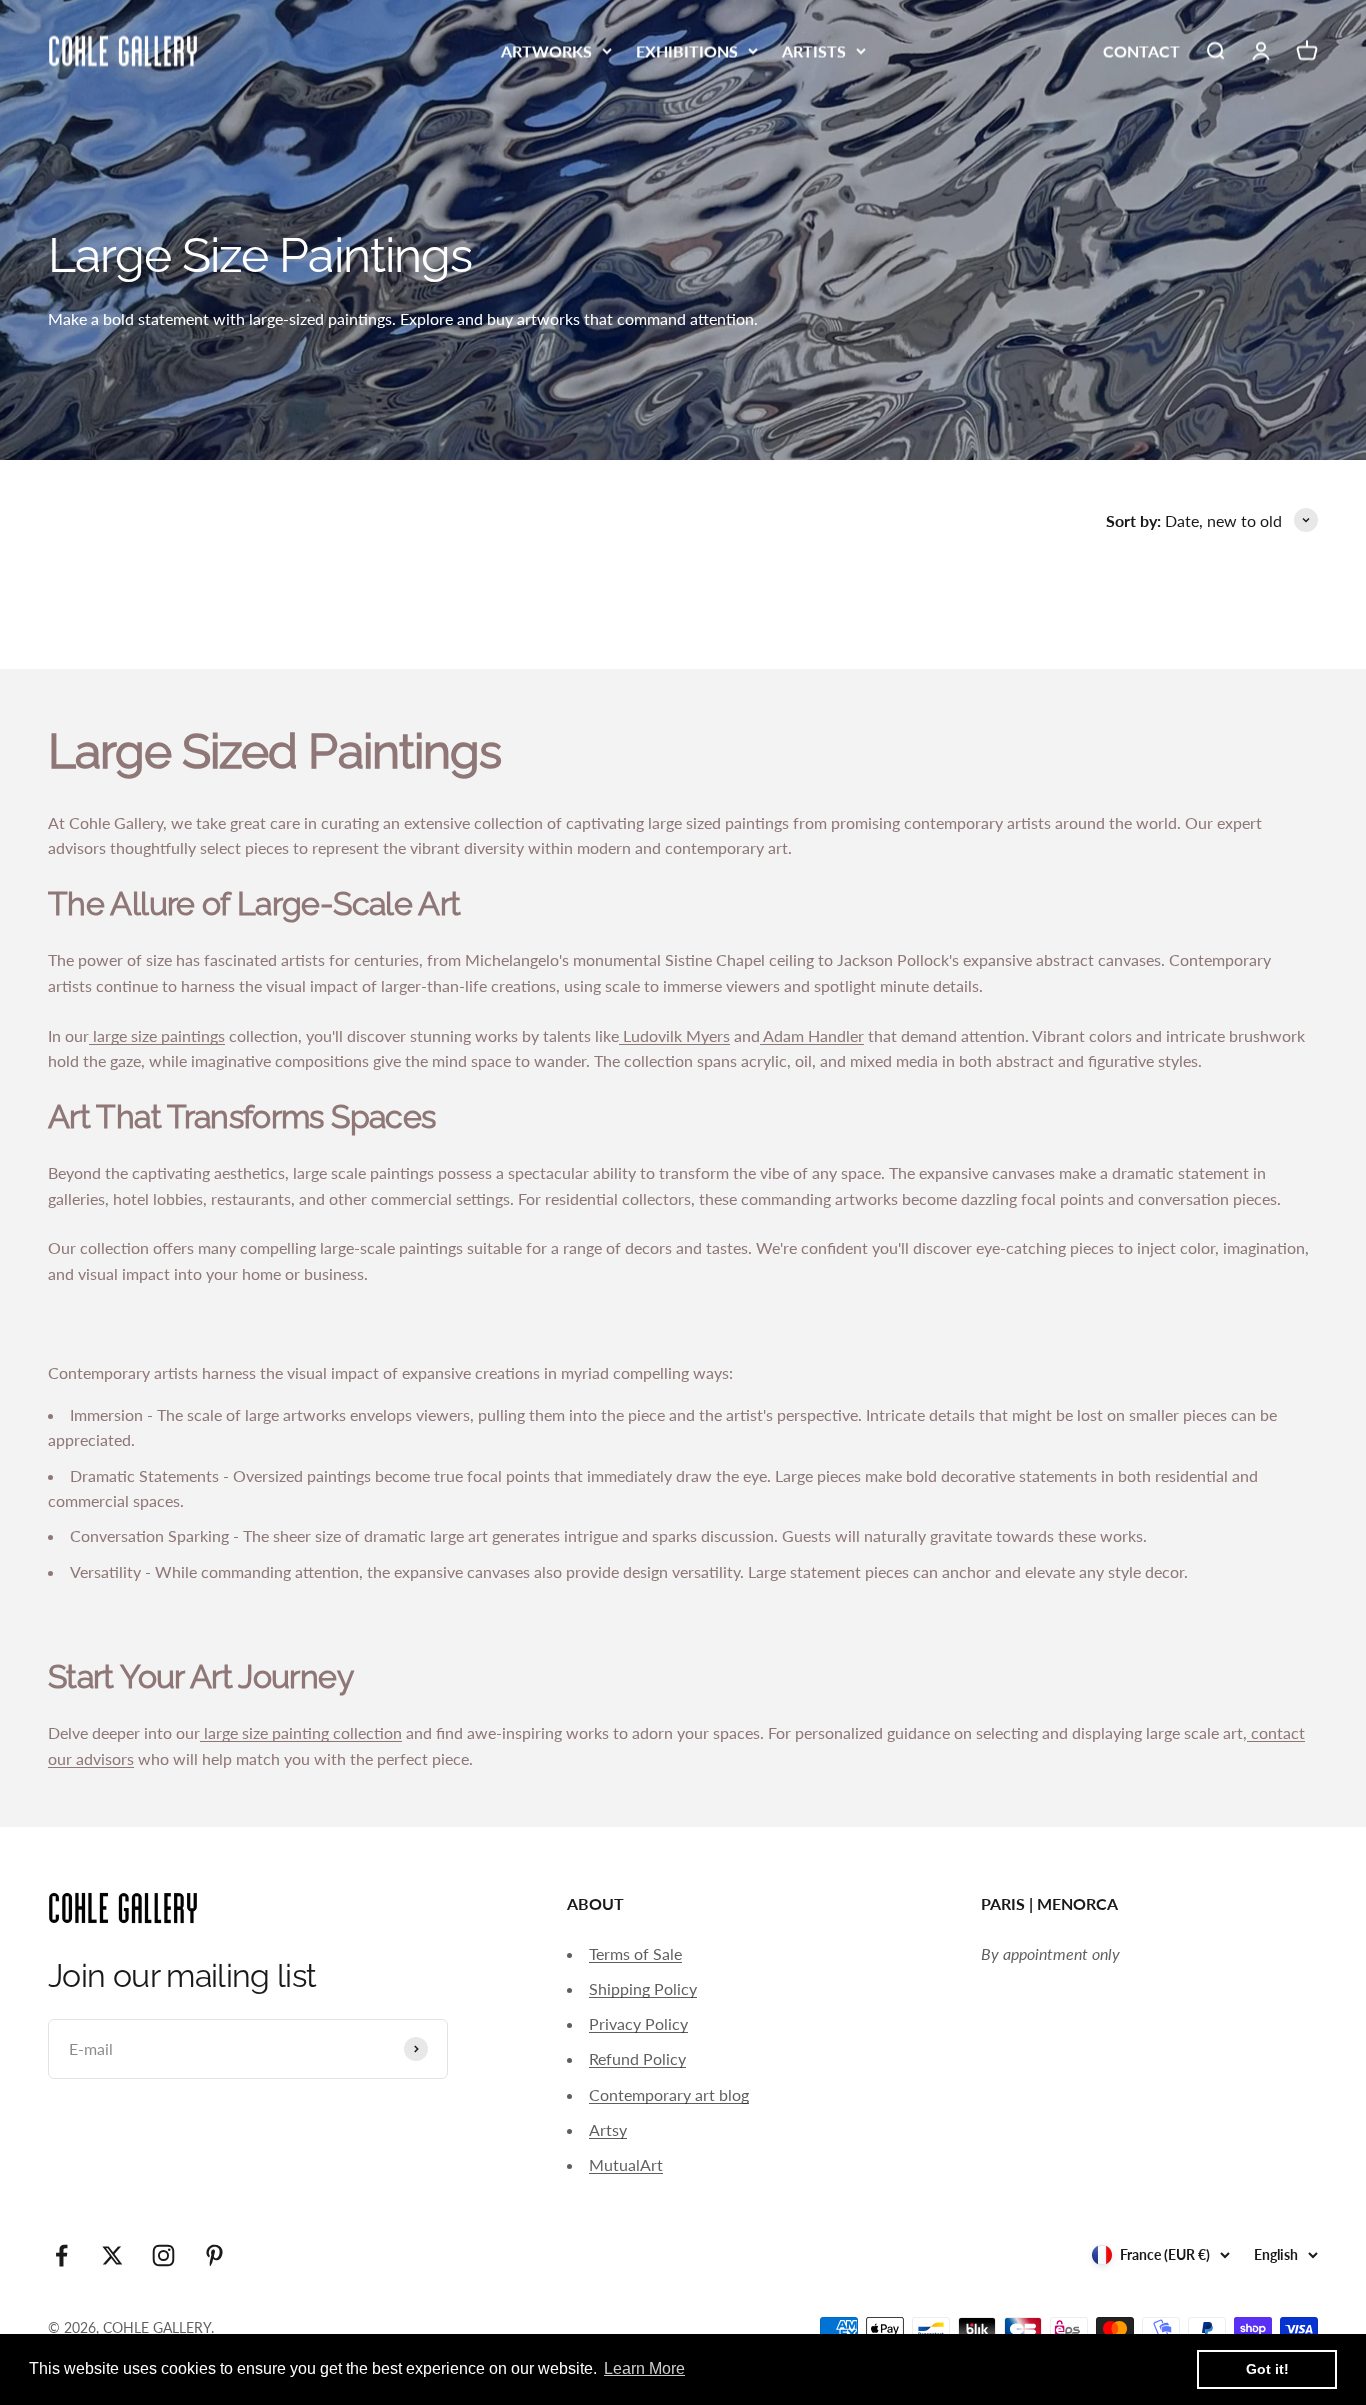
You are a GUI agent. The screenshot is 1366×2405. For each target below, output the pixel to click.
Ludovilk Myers (674, 1035)
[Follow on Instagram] (163, 2255)
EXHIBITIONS (687, 50)
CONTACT (1141, 50)
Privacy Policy (638, 2023)
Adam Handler (812, 1035)
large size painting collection (301, 1732)
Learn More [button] (644, 2368)
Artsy (608, 2129)
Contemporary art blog (669, 2094)
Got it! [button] (1267, 2369)
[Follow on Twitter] (112, 2255)
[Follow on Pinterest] (214, 2255)
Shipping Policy (643, 1988)
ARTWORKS (546, 50)
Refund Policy (637, 2058)
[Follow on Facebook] (61, 2255)
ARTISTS (814, 50)
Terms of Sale (635, 1953)
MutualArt (626, 2164)
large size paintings (157, 1035)
